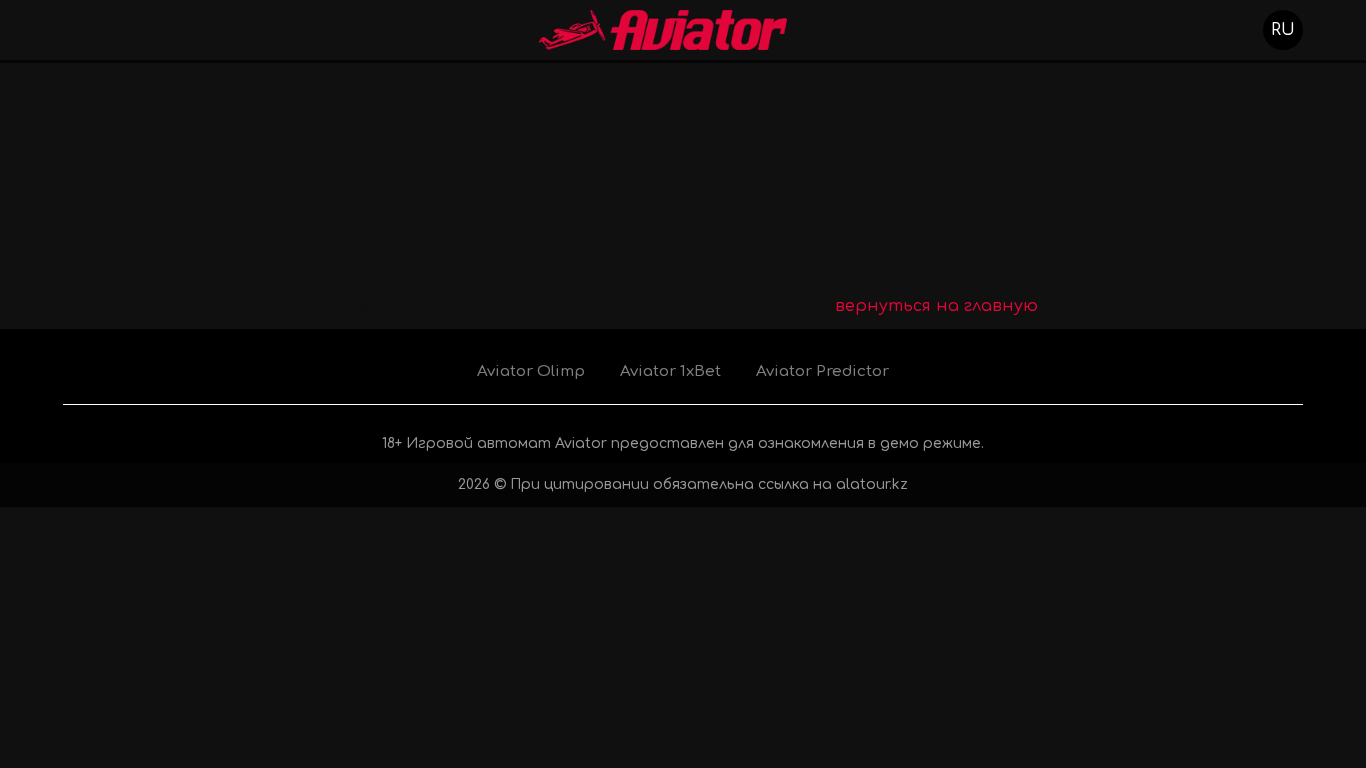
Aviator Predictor (822, 371)
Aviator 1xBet (670, 371)
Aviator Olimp (531, 371)
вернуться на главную (936, 306)
